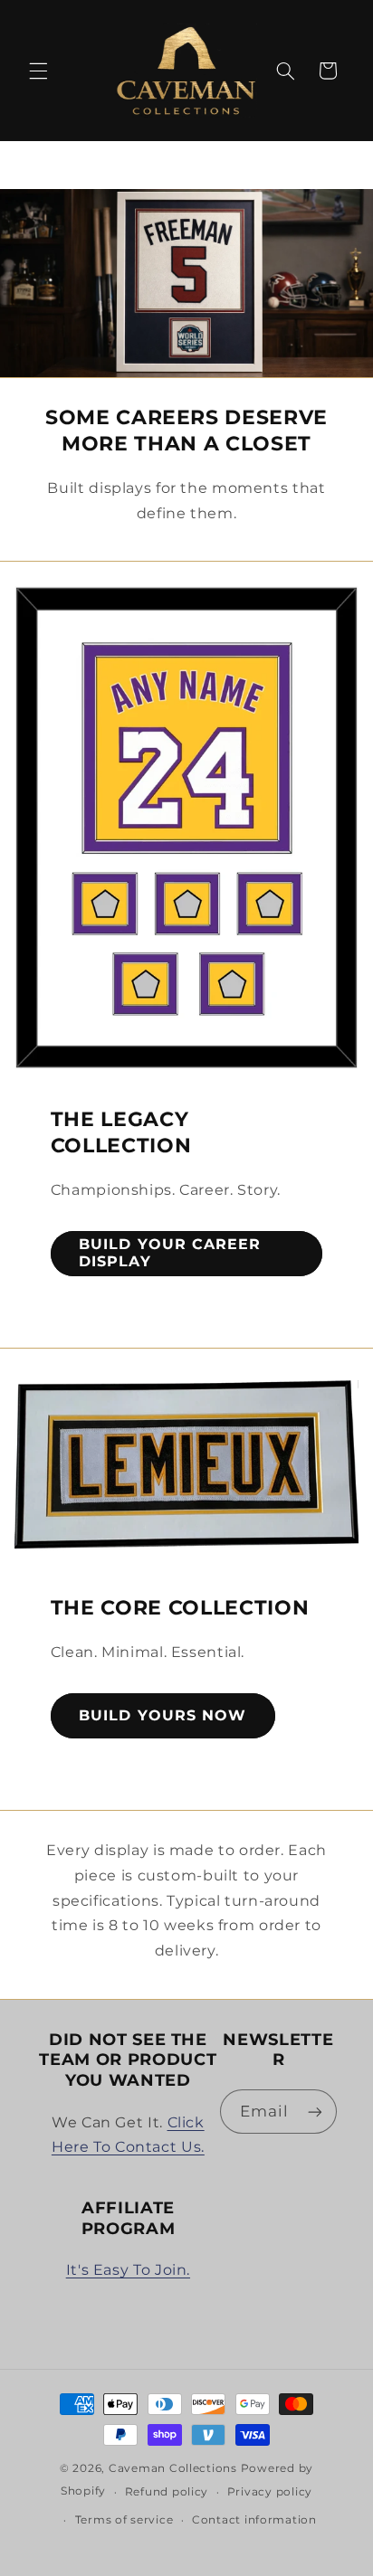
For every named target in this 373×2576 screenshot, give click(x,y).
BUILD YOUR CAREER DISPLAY (170, 1253)
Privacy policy (270, 2492)
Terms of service (124, 2520)
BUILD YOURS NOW (163, 1715)
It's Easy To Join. (128, 2270)
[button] (38, 71)
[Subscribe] (315, 2112)
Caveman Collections (173, 2468)
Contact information (254, 2520)
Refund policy (167, 2492)
